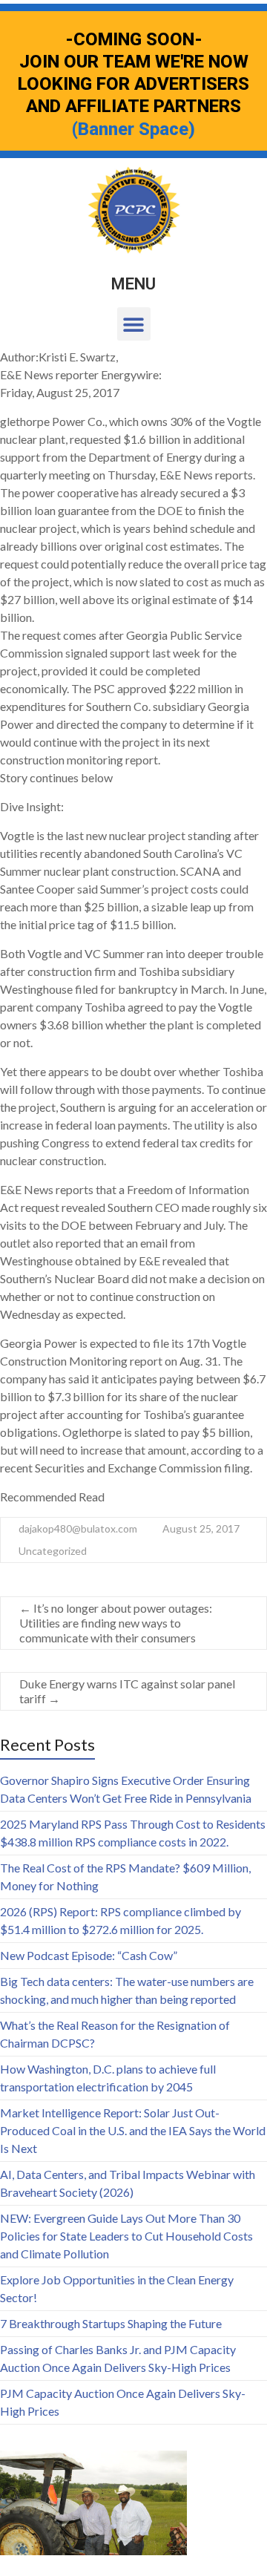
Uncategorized (53, 1551)
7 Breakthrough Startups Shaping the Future (111, 2323)
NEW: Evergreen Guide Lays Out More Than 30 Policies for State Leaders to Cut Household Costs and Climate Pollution (126, 2236)
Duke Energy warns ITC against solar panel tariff (127, 1691)
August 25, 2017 (201, 1528)
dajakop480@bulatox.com (78, 1528)
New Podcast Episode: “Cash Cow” (89, 1955)
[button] (134, 324)
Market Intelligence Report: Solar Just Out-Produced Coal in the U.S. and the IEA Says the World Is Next (133, 2130)
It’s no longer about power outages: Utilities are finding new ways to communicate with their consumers (116, 1623)
